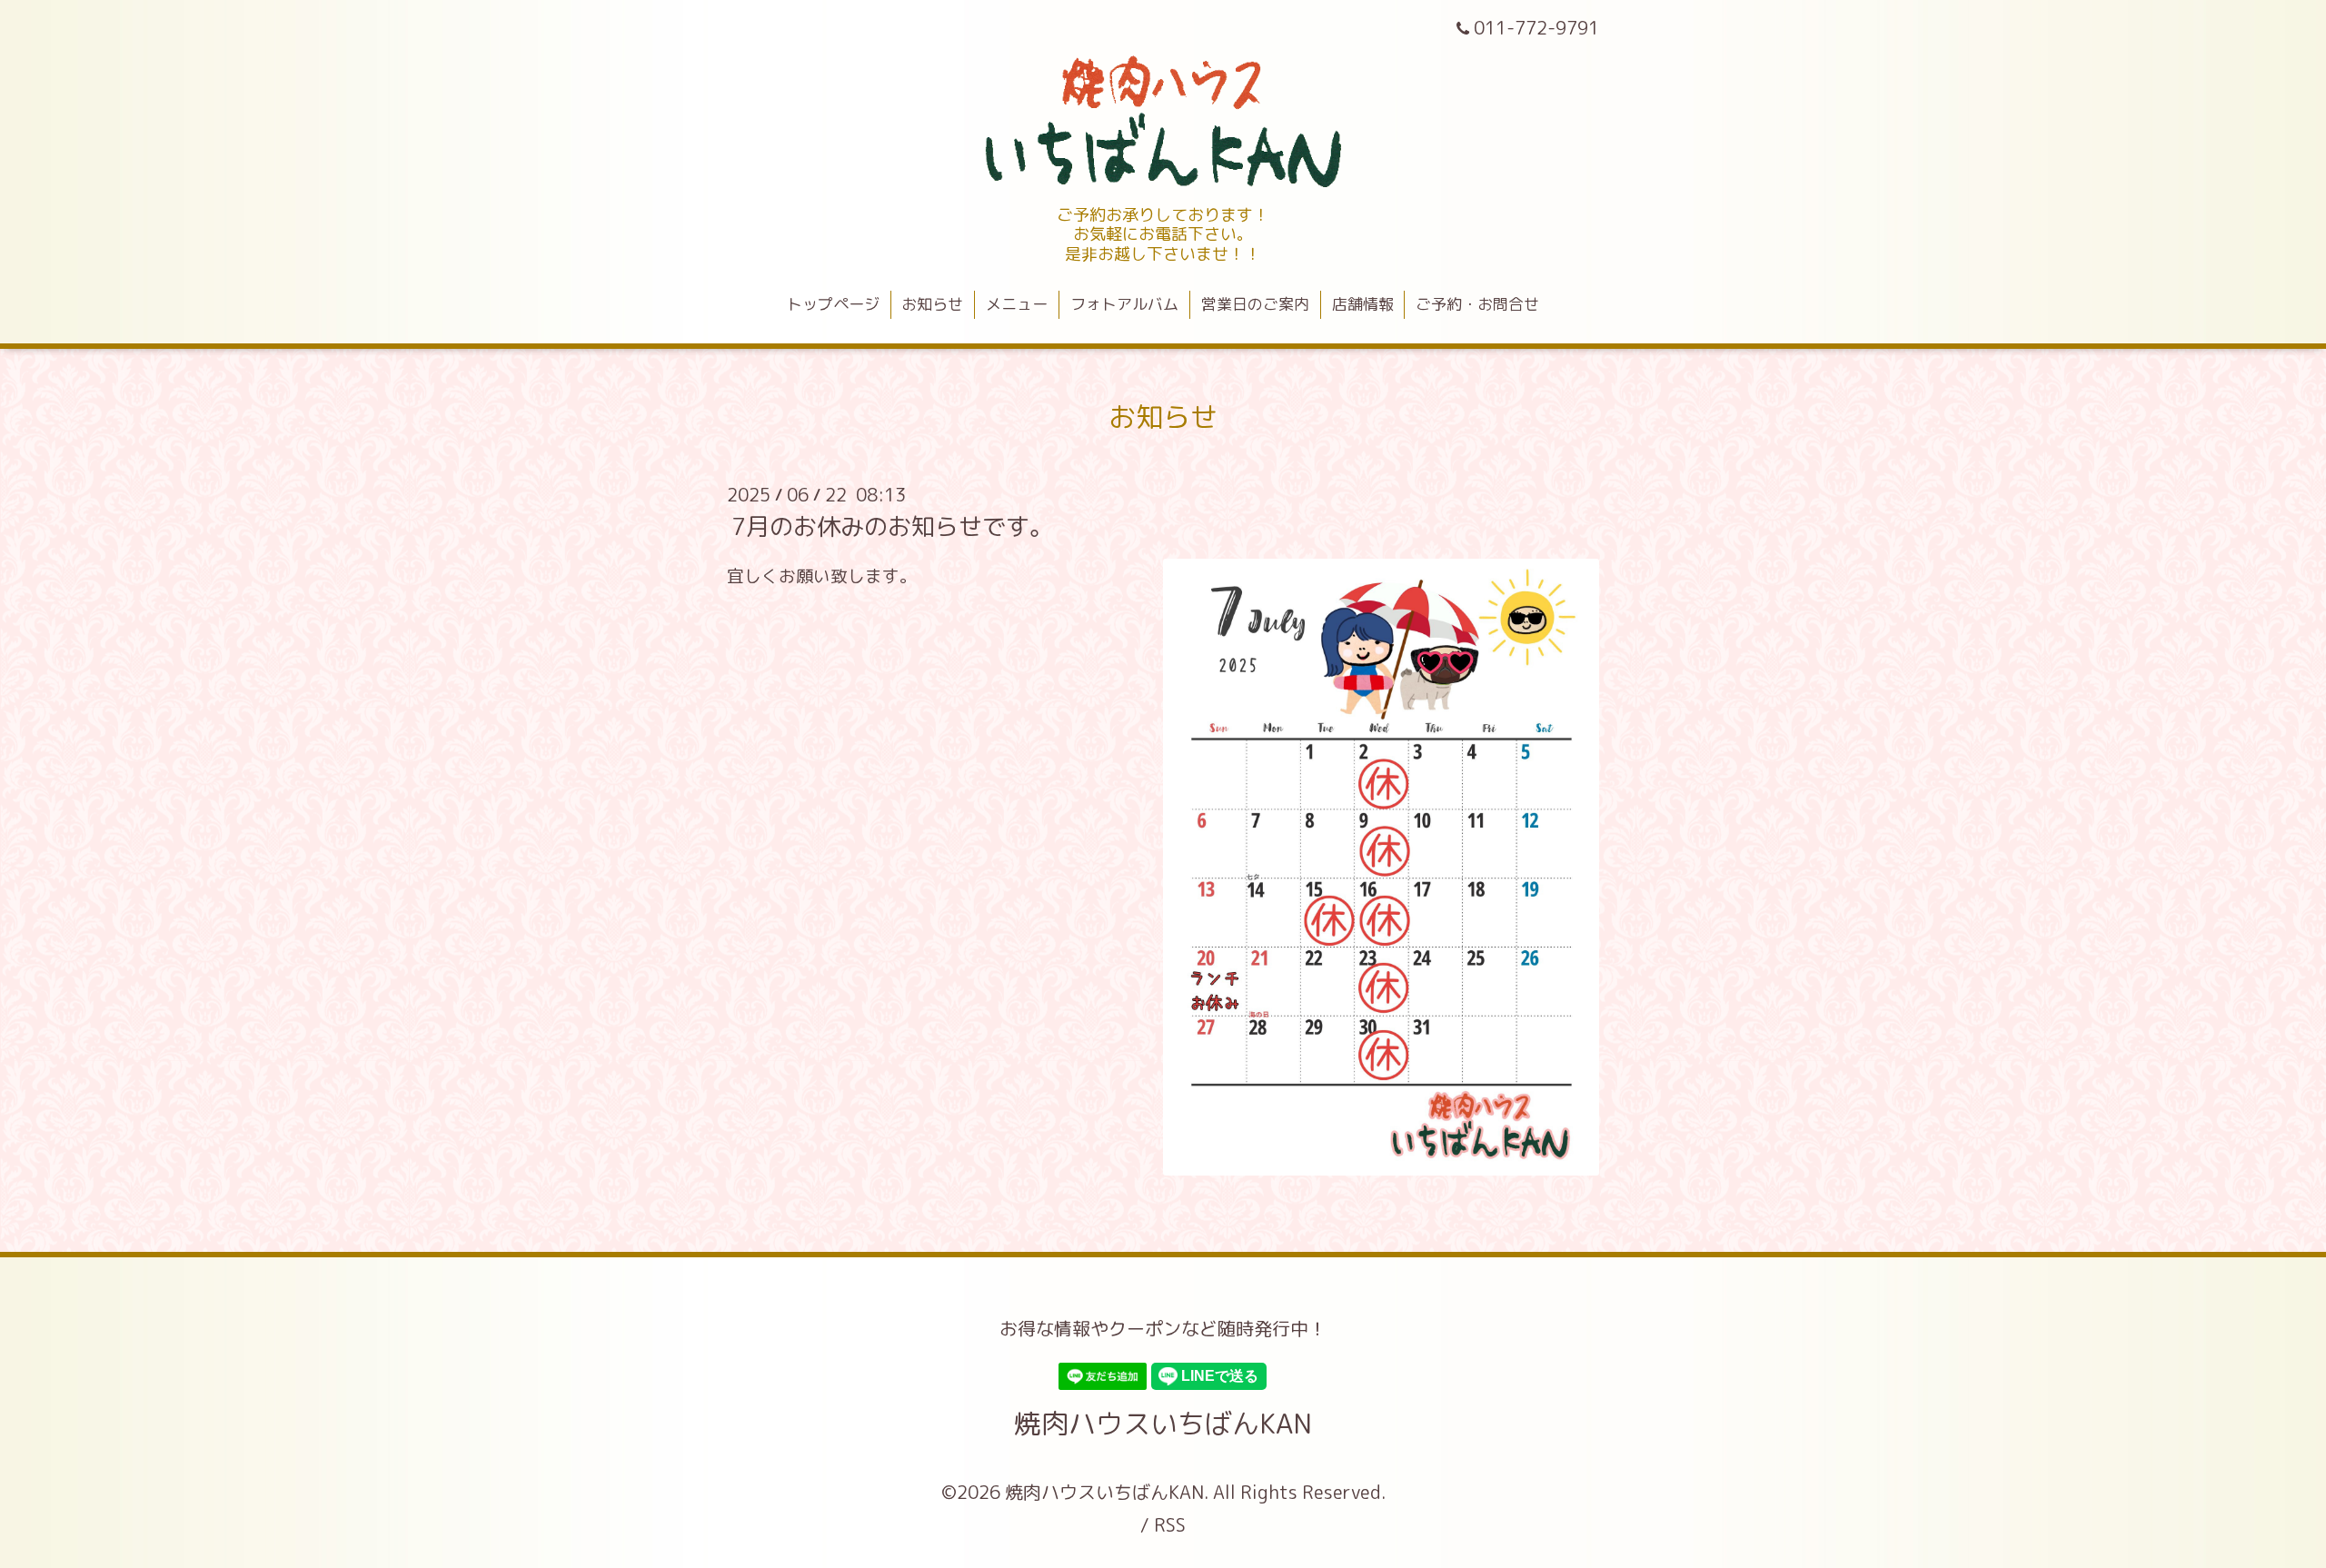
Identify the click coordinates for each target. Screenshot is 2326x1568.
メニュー (1017, 304)
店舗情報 (1363, 304)
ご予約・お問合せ (1477, 304)
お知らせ (932, 304)
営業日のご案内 (1255, 304)
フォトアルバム (1124, 304)
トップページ (833, 304)
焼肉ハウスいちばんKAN (1163, 1424)
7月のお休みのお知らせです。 (892, 526)
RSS (1170, 1524)
